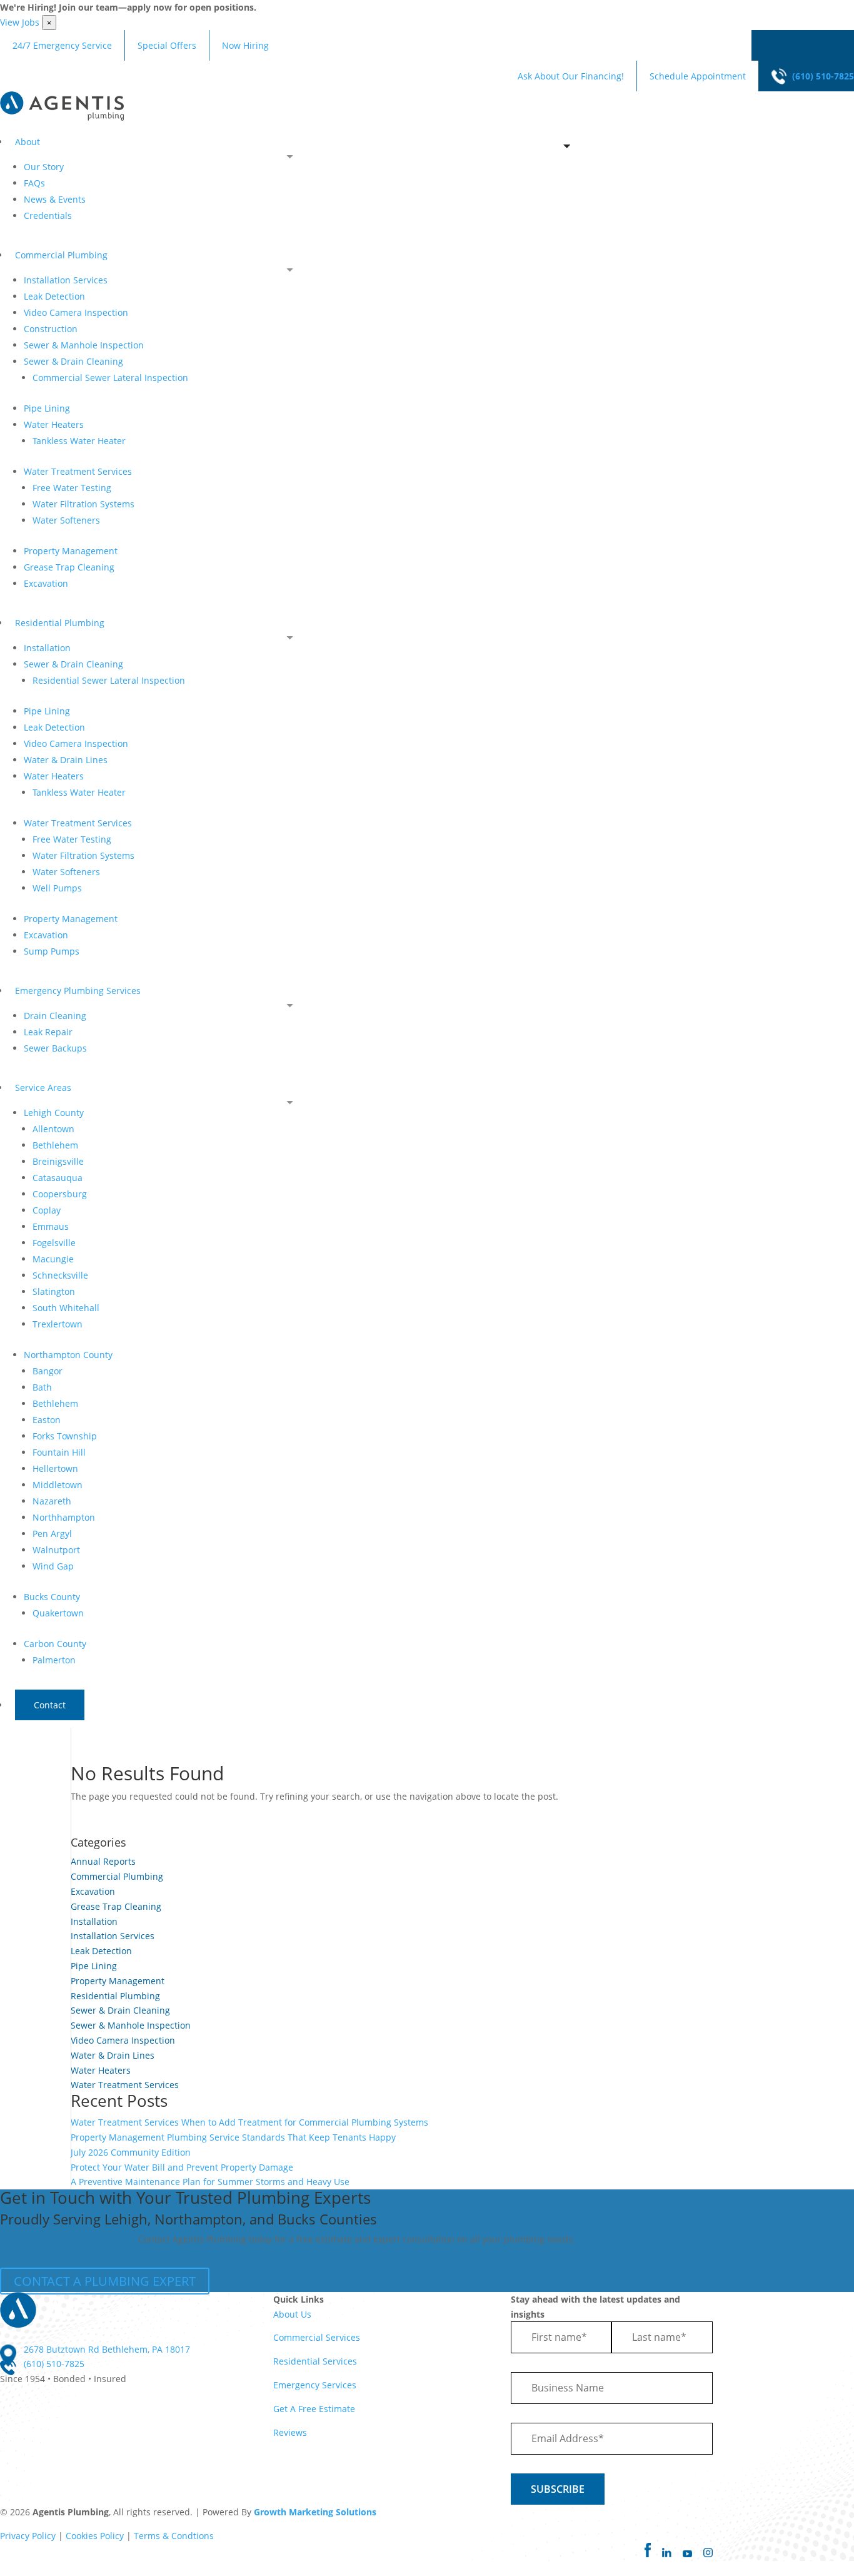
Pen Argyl (52, 1534)
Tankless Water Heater (79, 441)
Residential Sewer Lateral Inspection (109, 680)
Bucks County (52, 1597)
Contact (50, 1705)
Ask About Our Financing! (571, 76)
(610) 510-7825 (823, 76)
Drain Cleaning (55, 1016)
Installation (47, 648)
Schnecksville (60, 1275)
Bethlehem (55, 1145)
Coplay (47, 1210)
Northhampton (64, 1517)
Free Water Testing (72, 488)
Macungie (53, 1259)
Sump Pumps (52, 951)
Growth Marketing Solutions (315, 2512)
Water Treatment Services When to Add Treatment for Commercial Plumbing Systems (249, 2122)
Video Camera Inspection (76, 312)
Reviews (290, 2432)
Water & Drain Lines (66, 760)
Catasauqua (58, 1178)
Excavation (46, 583)
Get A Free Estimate (314, 2409)
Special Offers (167, 45)
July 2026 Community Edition (131, 2152)
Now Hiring (245, 45)
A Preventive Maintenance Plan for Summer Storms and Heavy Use (210, 2182)
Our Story (44, 167)
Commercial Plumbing (117, 1876)
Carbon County (55, 1644)
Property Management (71, 551)
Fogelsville (54, 1243)
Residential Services (315, 2361)
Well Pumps (57, 888)
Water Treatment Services (78, 471)
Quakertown (58, 1613)
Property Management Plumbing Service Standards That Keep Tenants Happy (233, 2137)
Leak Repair (48, 1032)
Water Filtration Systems (83, 504)
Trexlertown (58, 1324)
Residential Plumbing (115, 1996)
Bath (42, 1387)
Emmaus (51, 1226)
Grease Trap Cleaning (69, 567)
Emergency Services (315, 2385)
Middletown (58, 1485)
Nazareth (52, 1501)
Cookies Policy (95, 2536)
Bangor (48, 1371)
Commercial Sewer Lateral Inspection (110, 378)
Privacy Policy (28, 2536)
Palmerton (54, 1660)
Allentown (53, 1129)
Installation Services (66, 280)
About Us (292, 2314)
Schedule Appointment (698, 76)
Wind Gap (53, 1566)
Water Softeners (66, 520)
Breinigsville (58, 1161)
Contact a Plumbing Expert (105, 2281)
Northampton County (68, 1355)
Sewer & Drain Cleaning (73, 361)
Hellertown (55, 1468)
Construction (51, 329)
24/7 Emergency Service (62, 45)
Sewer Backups (55, 1048)
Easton (47, 1420)
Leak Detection (54, 296)
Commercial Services (317, 2337)
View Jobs (20, 22)
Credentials (48, 216)
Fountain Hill (59, 1452)
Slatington (54, 1291)
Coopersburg (60, 1194)
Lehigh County (54, 1113)
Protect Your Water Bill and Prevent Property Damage (182, 2167)
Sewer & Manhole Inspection (84, 345)
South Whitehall (66, 1308)
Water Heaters (54, 424)
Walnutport (56, 1550)
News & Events (55, 199)
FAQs (34, 183)
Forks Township (65, 1436)
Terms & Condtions (174, 2536)
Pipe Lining (47, 408)
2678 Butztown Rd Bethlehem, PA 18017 (107, 2349)
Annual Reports (103, 1861)
